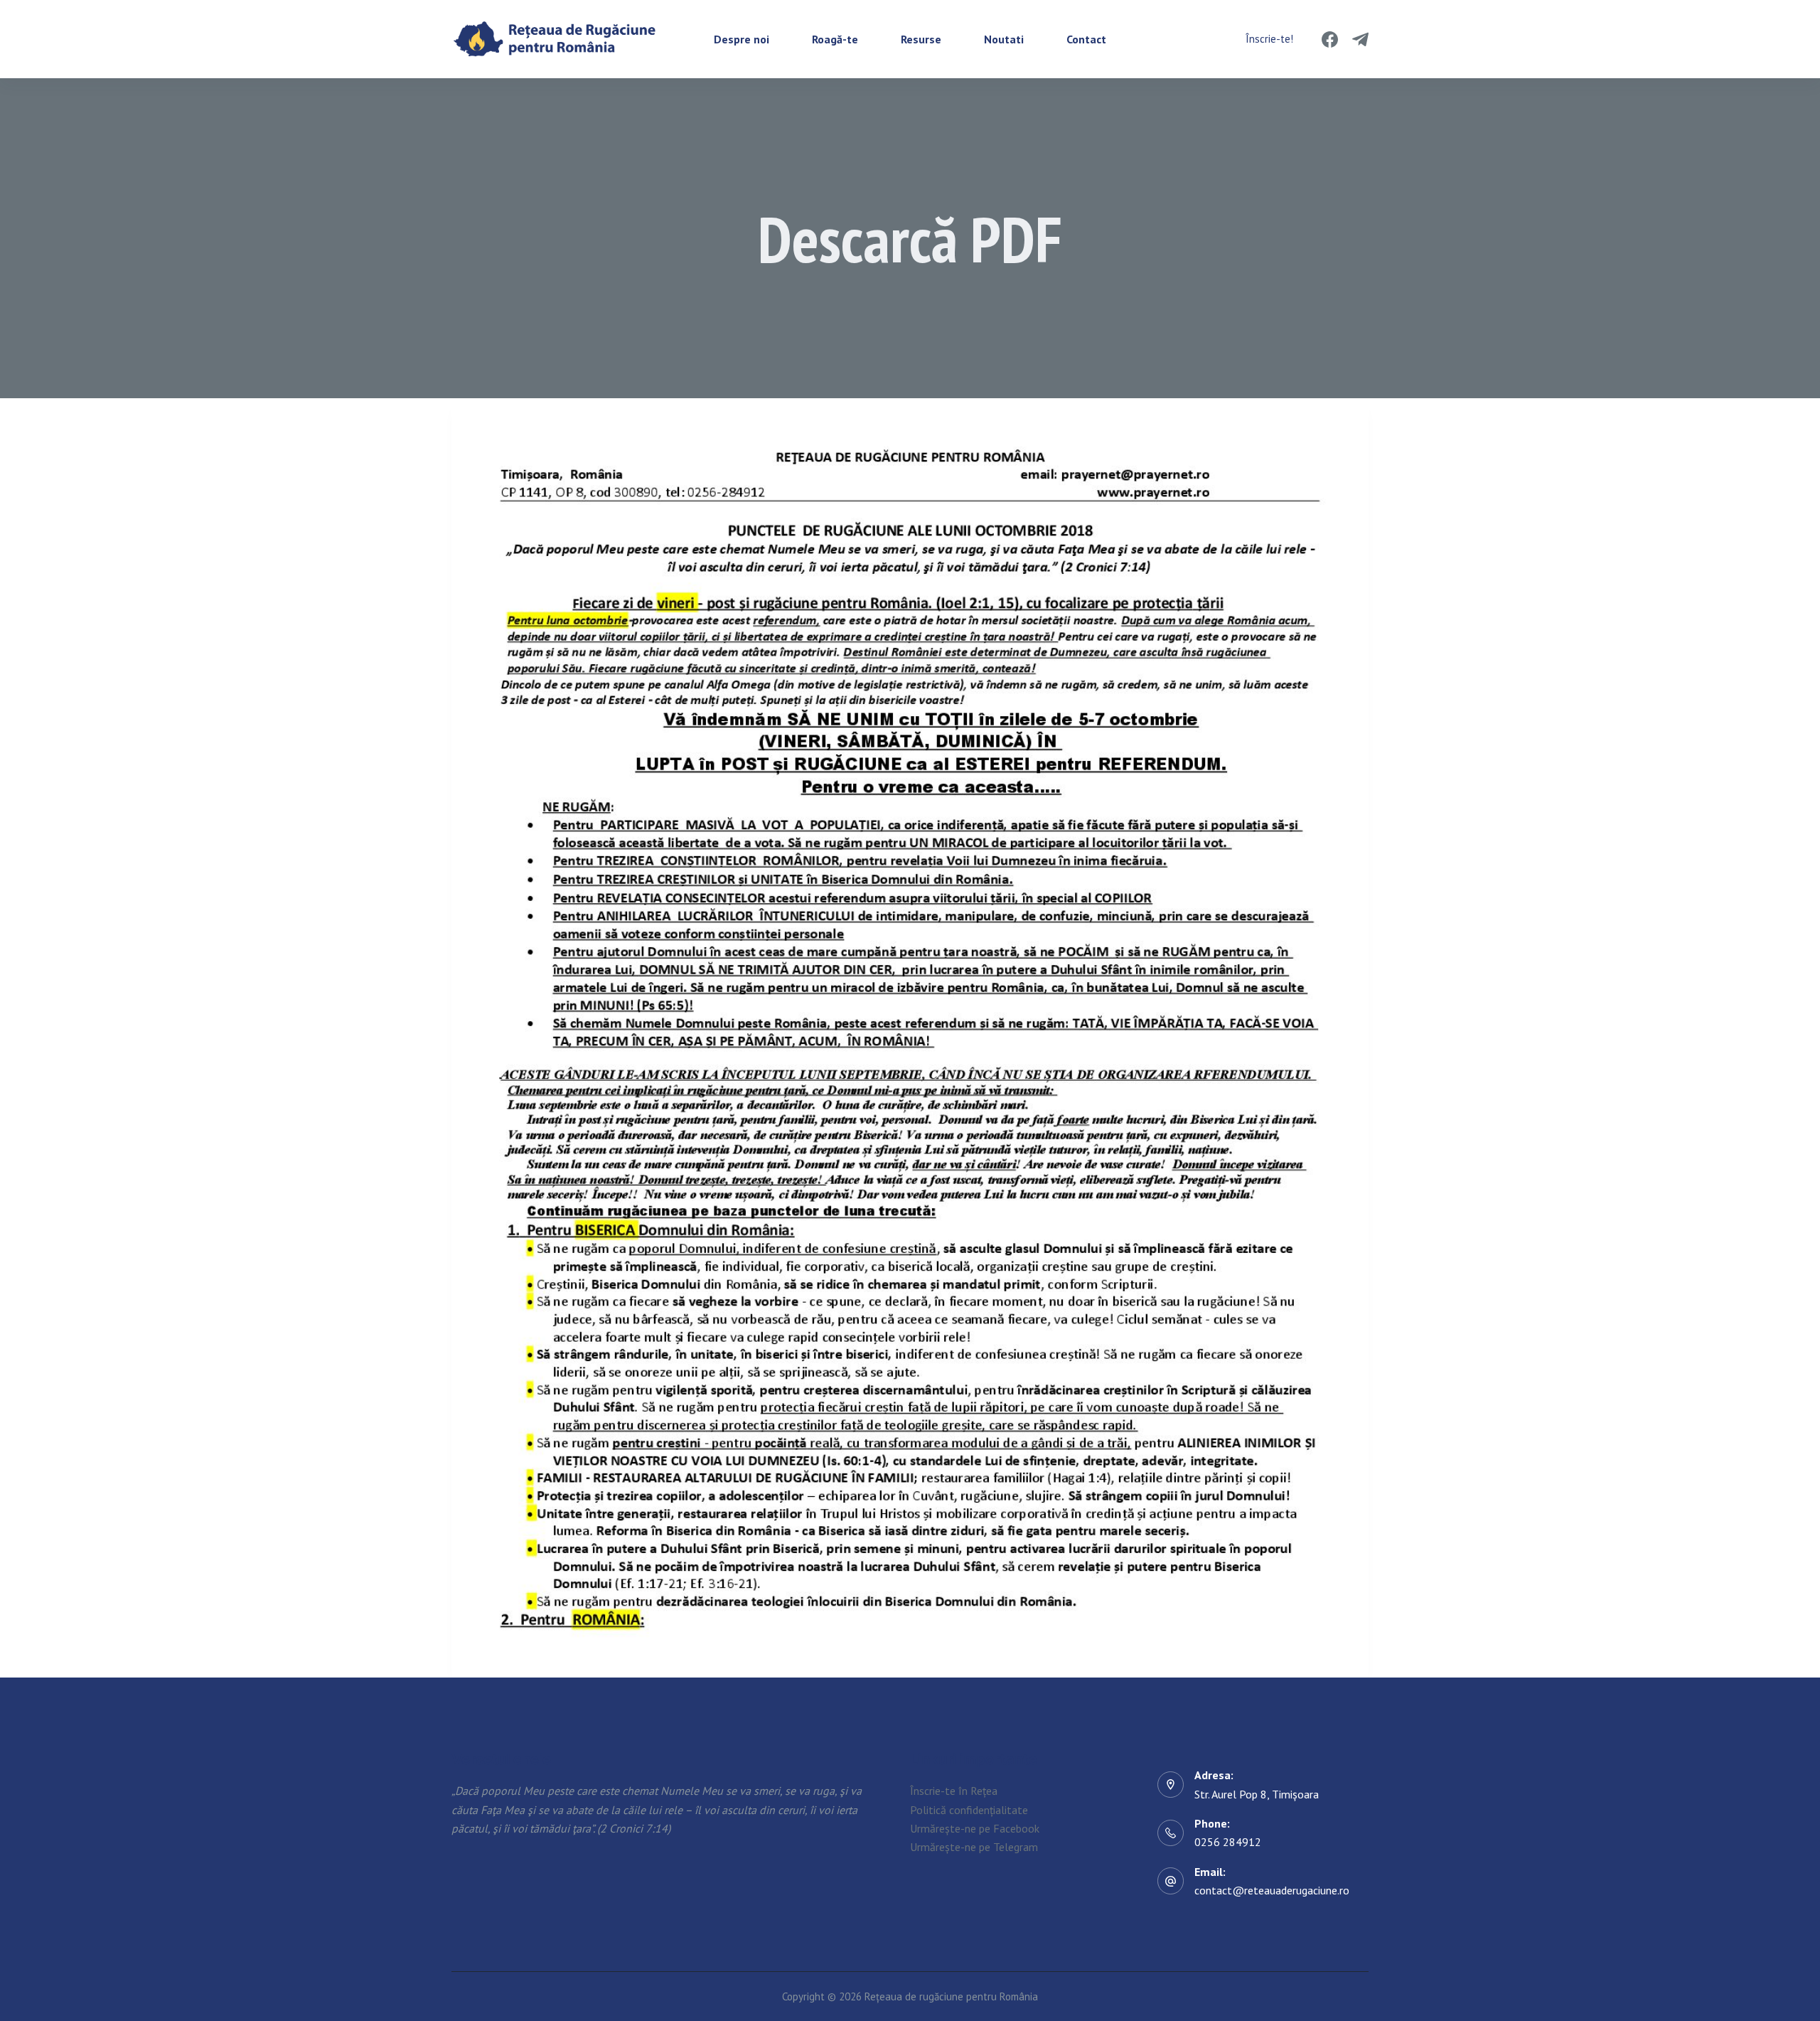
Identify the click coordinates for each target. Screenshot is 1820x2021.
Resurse (921, 39)
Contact (1086, 39)
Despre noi (742, 39)
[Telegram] (1360, 39)
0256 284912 (1228, 1842)
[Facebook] (1330, 39)
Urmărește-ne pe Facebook (975, 1828)
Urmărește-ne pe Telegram (974, 1847)
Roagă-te (835, 39)
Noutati (1004, 39)
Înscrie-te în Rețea (954, 1791)
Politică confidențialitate (969, 1810)
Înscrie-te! (1269, 39)
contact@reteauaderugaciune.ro (1272, 1890)
